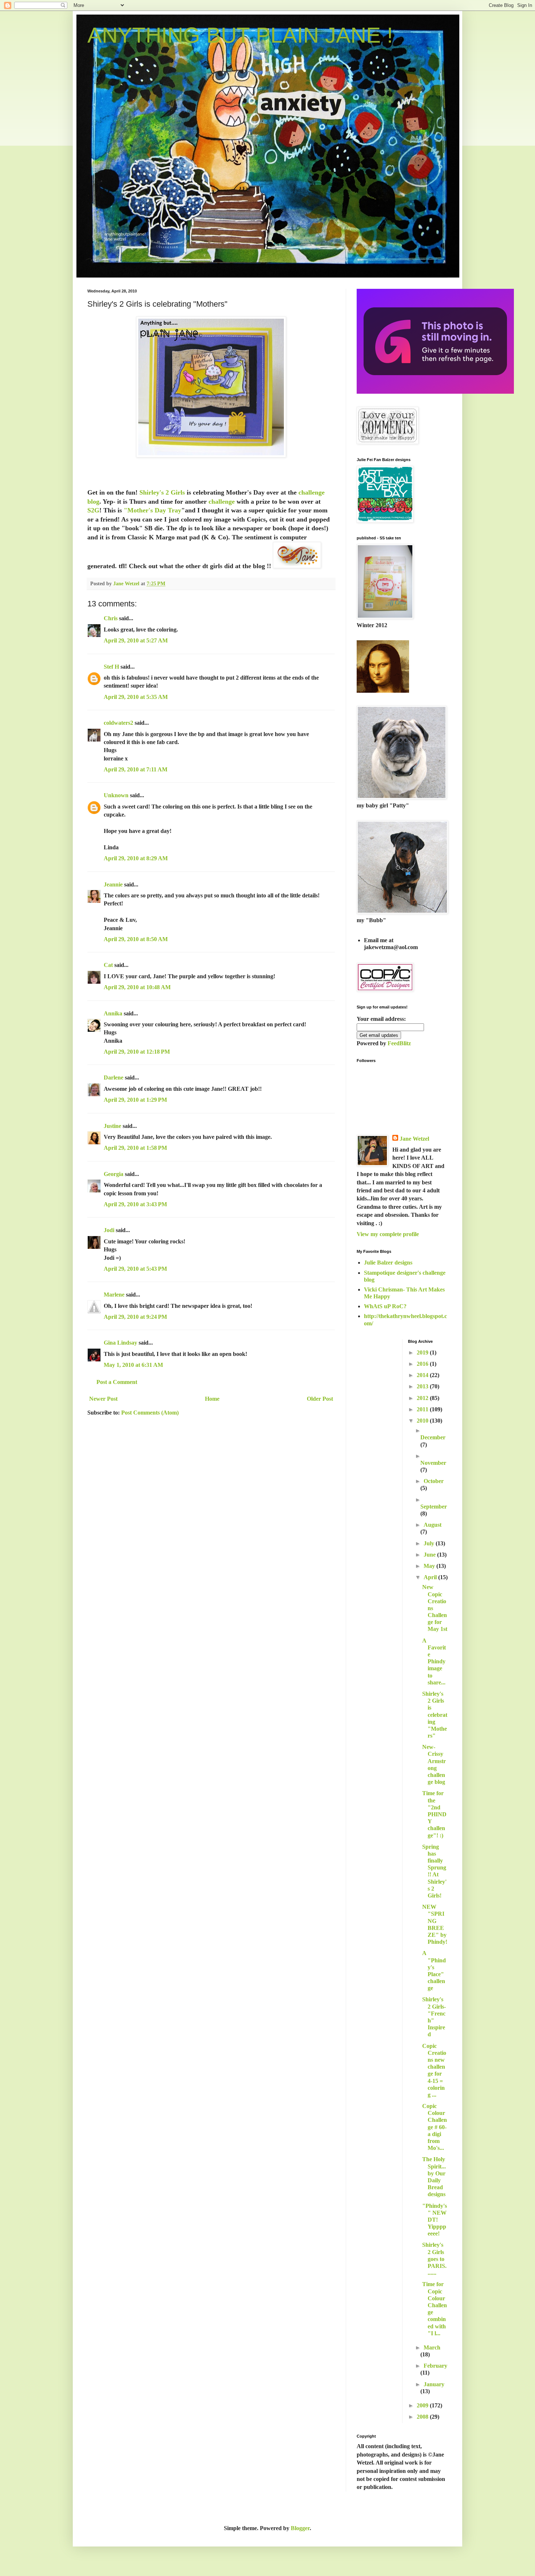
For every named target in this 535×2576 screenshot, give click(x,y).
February (435, 2366)
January (434, 2384)
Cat (108, 965)
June (430, 1555)
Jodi (109, 1230)
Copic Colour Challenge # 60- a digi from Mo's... (435, 2127)
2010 (423, 1421)
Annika (113, 1013)
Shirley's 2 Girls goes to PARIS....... (434, 2259)
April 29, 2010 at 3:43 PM (135, 1204)
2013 (423, 1386)
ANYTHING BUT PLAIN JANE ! (240, 35)
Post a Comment (117, 1382)
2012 (423, 1398)
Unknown (116, 795)
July (430, 1543)
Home (212, 1399)
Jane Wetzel (414, 1139)
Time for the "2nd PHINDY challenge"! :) (434, 1814)
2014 (423, 1375)
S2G (93, 510)
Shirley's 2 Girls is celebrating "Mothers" (435, 1715)
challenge (222, 502)
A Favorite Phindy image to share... (434, 1661)
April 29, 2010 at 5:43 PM (135, 1269)
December (433, 1437)
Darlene (114, 1077)
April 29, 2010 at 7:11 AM (136, 769)
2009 (423, 2405)
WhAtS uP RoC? (385, 1306)
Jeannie (113, 884)
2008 (423, 2417)
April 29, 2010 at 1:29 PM (135, 1100)
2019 (423, 1352)
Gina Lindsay (120, 1343)
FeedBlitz (399, 1043)
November (433, 1463)
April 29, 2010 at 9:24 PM (135, 1317)
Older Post (320, 1399)
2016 (423, 1364)
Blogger (300, 2528)
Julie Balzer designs (388, 1263)
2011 (423, 1409)
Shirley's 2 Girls (162, 492)
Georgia (114, 1174)
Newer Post (103, 1399)
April (431, 1577)
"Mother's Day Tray (152, 510)
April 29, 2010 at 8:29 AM (136, 858)
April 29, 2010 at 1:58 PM (135, 1148)
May (430, 1566)
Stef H (111, 667)
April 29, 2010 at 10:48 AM (137, 987)
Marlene (114, 1295)
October (434, 1481)
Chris (111, 618)
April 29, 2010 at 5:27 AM (136, 640)
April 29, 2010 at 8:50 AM (136, 939)
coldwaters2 (118, 723)
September (434, 1507)
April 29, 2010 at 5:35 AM (136, 697)
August (433, 1525)
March (432, 2347)
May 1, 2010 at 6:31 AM (133, 1365)
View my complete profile (388, 1234)
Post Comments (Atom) (150, 1413)
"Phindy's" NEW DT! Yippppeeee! (435, 2220)
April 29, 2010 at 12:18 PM (137, 1052)
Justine (112, 1126)
